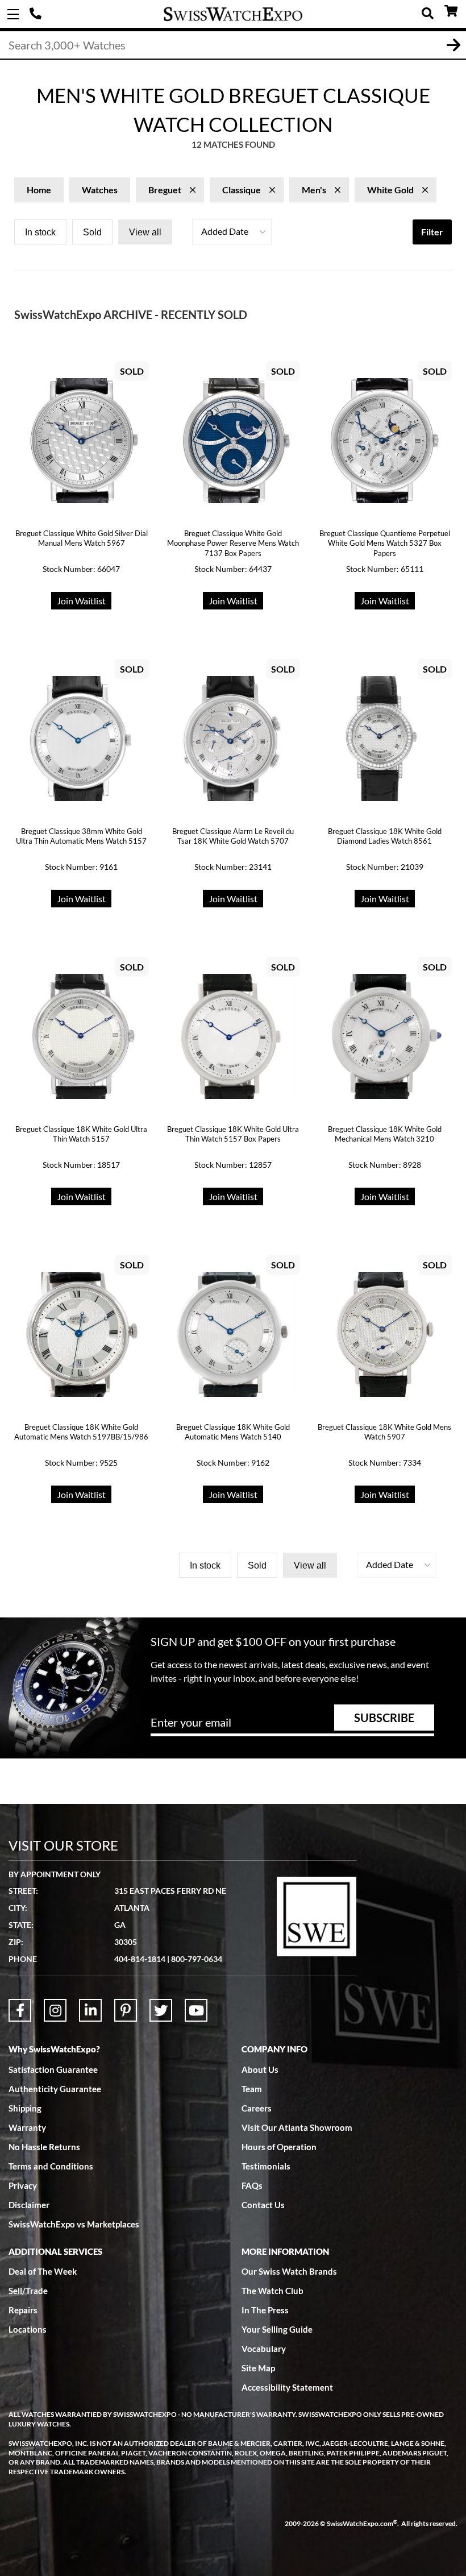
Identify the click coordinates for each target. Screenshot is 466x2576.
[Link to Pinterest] (126, 2010)
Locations (28, 2329)
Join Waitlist (81, 601)
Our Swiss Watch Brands (289, 2271)
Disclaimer (29, 2205)
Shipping (25, 2108)
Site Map (258, 2368)
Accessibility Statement (287, 2387)
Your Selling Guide (277, 2329)
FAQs (252, 2185)
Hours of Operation (279, 2147)
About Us (260, 2069)
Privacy (23, 2185)
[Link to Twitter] (161, 2010)
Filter (432, 232)
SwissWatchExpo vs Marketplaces (74, 2224)
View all (145, 232)
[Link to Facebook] (20, 2010)
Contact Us (263, 2205)
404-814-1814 (37, 14)
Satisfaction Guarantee (53, 2069)
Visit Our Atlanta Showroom (297, 2127)
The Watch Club (272, 2291)
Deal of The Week (43, 2271)
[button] (232, 232)
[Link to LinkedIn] (90, 2010)
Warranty (27, 2127)
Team (252, 2089)
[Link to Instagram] (55, 2010)
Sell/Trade (28, 2291)
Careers (257, 2108)
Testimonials (266, 2166)
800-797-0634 (197, 1959)
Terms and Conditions (51, 2166)
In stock (40, 232)
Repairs (23, 2310)
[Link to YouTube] (196, 2010)
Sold (92, 232)
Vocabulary (264, 2349)
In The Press (265, 2310)
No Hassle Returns (44, 2147)
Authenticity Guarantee (55, 2089)
